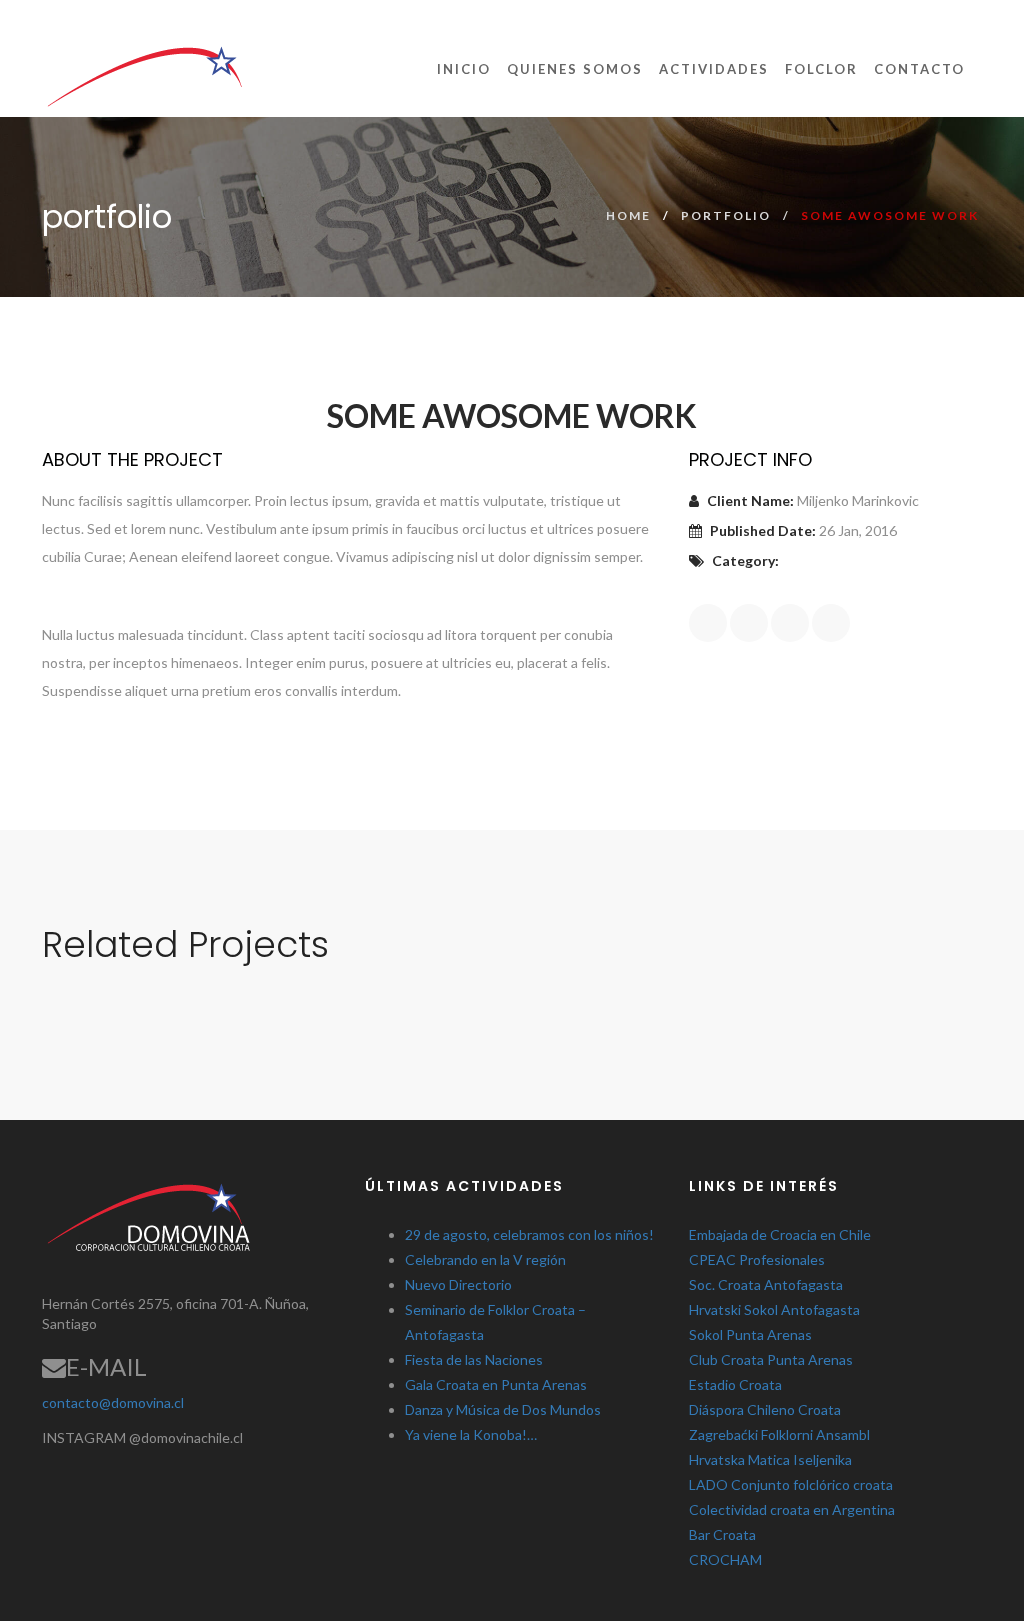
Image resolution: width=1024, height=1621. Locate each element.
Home (628, 215)
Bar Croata (722, 1534)
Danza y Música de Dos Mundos (503, 1409)
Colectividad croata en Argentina (792, 1509)
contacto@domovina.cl (113, 1402)
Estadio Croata (735, 1384)
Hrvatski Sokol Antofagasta (774, 1309)
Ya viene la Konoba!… (471, 1434)
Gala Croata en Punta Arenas (496, 1384)
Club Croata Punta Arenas (771, 1359)
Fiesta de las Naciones (474, 1359)
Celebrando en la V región (485, 1259)
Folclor (821, 69)
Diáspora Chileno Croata (765, 1409)
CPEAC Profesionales (757, 1259)
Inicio (464, 69)
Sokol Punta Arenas (750, 1334)
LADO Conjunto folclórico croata (791, 1484)
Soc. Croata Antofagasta (766, 1284)
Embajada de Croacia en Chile (780, 1234)
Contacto (919, 69)
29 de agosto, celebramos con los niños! (529, 1234)
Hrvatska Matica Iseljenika (770, 1459)
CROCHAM (725, 1559)
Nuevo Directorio (458, 1284)
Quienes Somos (575, 69)
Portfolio (726, 215)
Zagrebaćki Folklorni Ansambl (779, 1434)
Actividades (714, 69)
